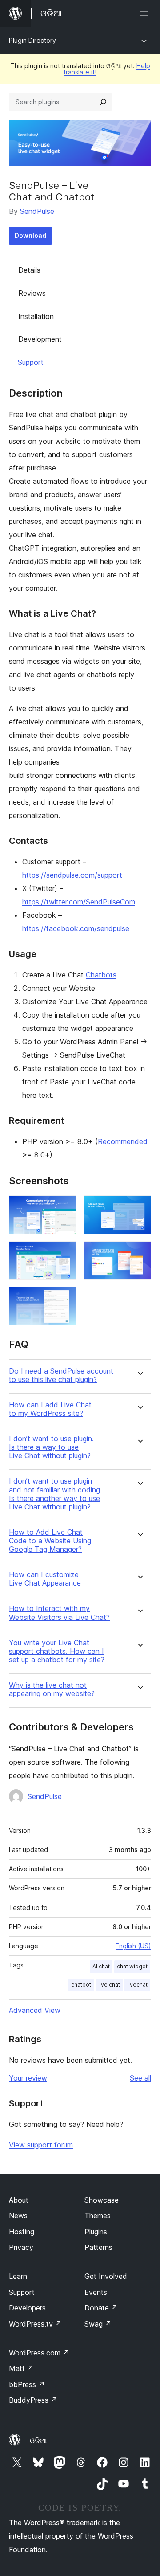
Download (30, 235)
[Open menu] (146, 13)
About (19, 2200)
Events (96, 2292)
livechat (137, 1985)
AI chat (101, 1966)
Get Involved (106, 2276)
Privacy (21, 2247)
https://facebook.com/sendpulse (76, 928)
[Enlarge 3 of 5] (64, 1253)
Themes (98, 2216)
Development (40, 339)
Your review (28, 2078)
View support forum (41, 2145)
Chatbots (101, 975)
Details (29, 270)
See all (140, 2078)
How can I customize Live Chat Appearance (45, 1579)
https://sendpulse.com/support (72, 875)
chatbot (81, 1985)
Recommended (123, 1141)
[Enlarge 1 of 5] (64, 1207)
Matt (21, 2368)
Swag (98, 2324)
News (18, 2216)
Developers (27, 2308)
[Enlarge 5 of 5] (64, 1299)
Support (31, 362)
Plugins (96, 2232)
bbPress (27, 2384)
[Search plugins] (103, 102)
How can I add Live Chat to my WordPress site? (50, 1409)
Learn (18, 2276)
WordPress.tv (35, 2324)
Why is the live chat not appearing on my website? (52, 1689)
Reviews (32, 293)
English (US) (133, 1946)
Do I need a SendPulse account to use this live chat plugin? (61, 1375)
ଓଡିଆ (38, 2441)
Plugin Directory (32, 40)
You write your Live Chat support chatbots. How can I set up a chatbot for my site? (57, 1651)
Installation (36, 316)
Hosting (22, 2232)
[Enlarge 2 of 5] (139, 1207)
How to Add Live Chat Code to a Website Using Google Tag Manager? (50, 1541)
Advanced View (35, 2010)
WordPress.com (39, 2353)
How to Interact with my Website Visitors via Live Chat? (59, 1613)
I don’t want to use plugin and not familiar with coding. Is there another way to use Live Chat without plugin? (55, 1494)
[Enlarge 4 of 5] (139, 1253)
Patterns (98, 2247)
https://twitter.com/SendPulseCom (79, 902)
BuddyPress (33, 2400)
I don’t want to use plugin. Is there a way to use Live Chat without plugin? (51, 1447)
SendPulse (37, 211)
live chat (109, 1985)
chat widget (132, 1966)
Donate (101, 2308)
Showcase (102, 2200)
